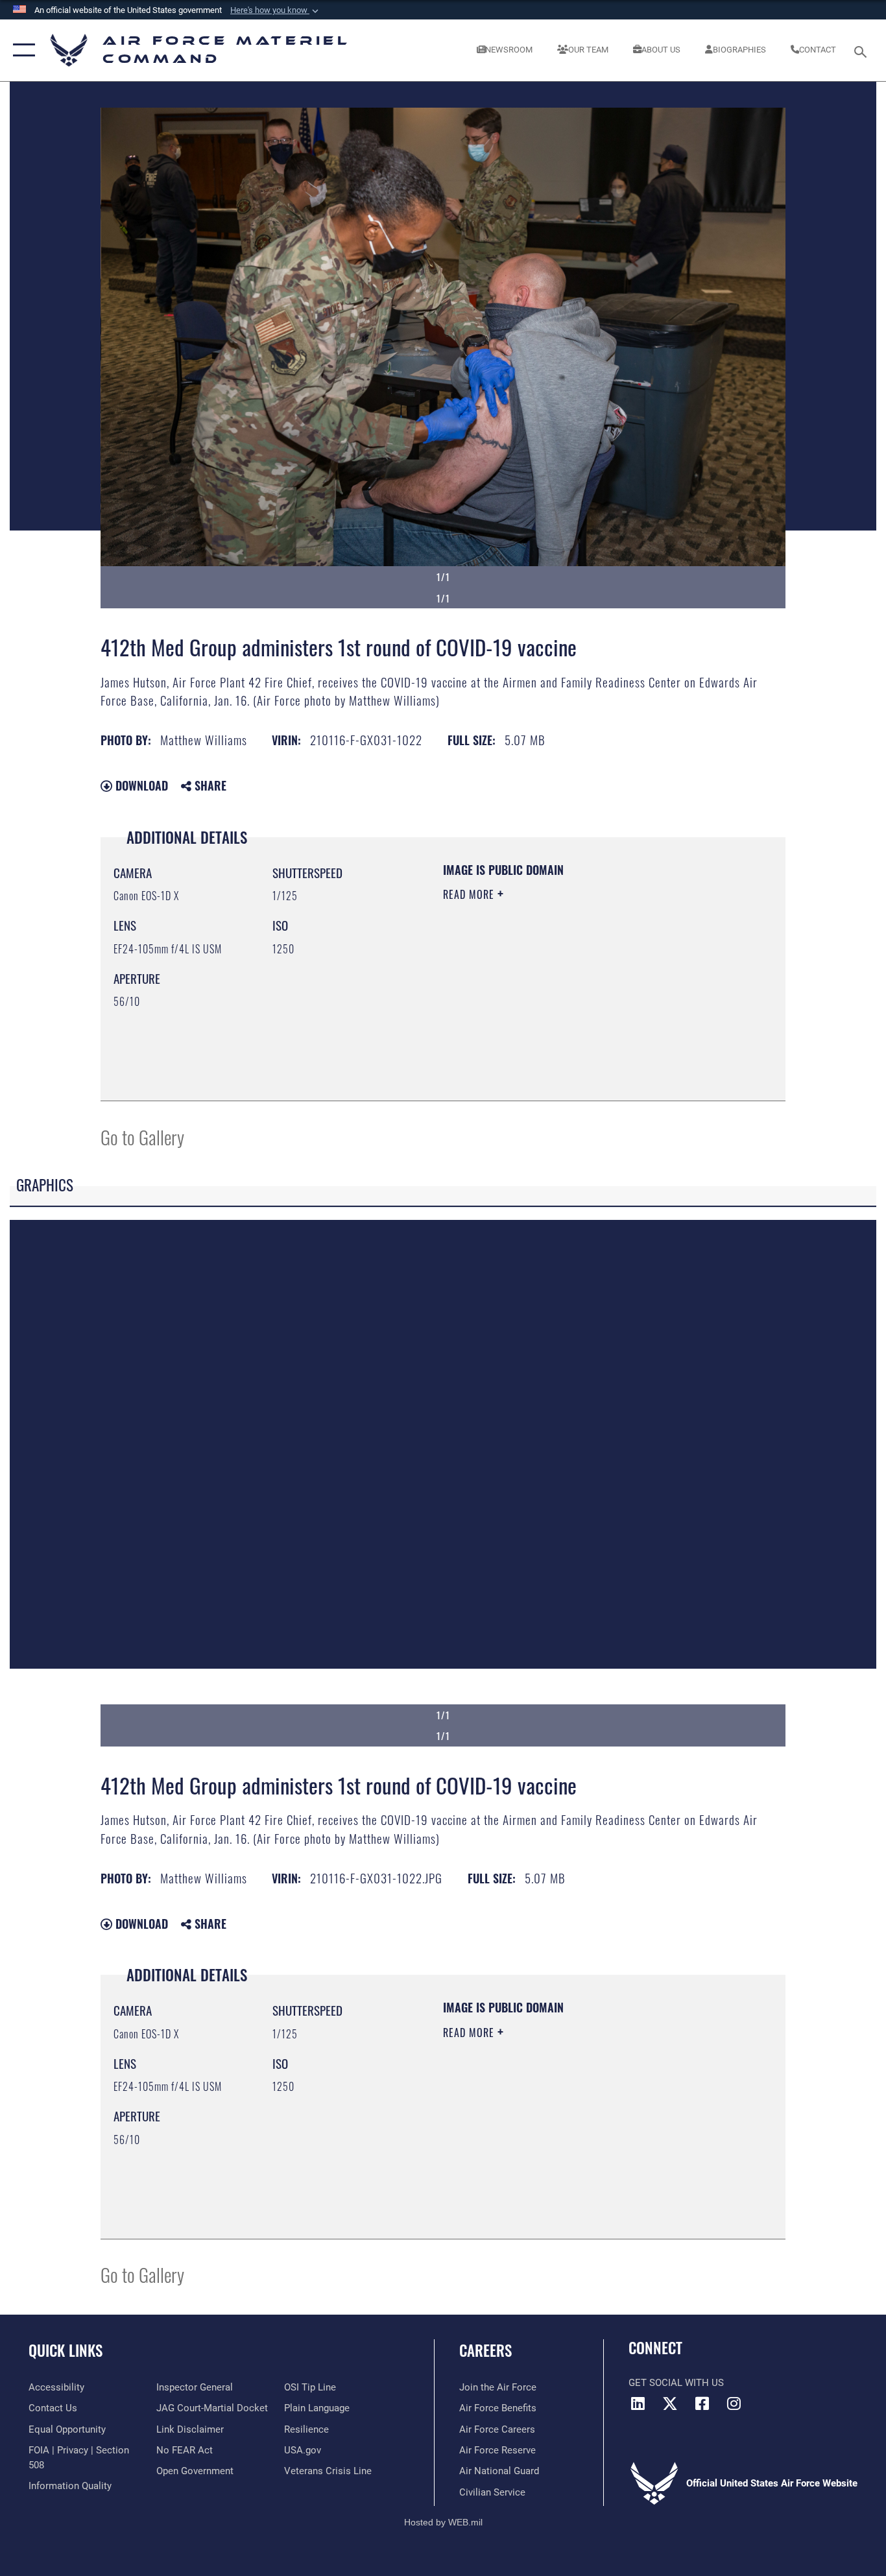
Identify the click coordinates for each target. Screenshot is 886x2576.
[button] (276, 10)
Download (140, 785)
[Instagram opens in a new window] (734, 2403)
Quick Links (66, 2350)
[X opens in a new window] (670, 2403)
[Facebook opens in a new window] (702, 2403)
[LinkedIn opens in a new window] (638, 2403)
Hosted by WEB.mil (443, 2522)
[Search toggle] (863, 51)
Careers (485, 2350)
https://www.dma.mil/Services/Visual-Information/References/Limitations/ (595, 995)
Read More (470, 894)
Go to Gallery (142, 1137)
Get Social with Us (676, 2383)
